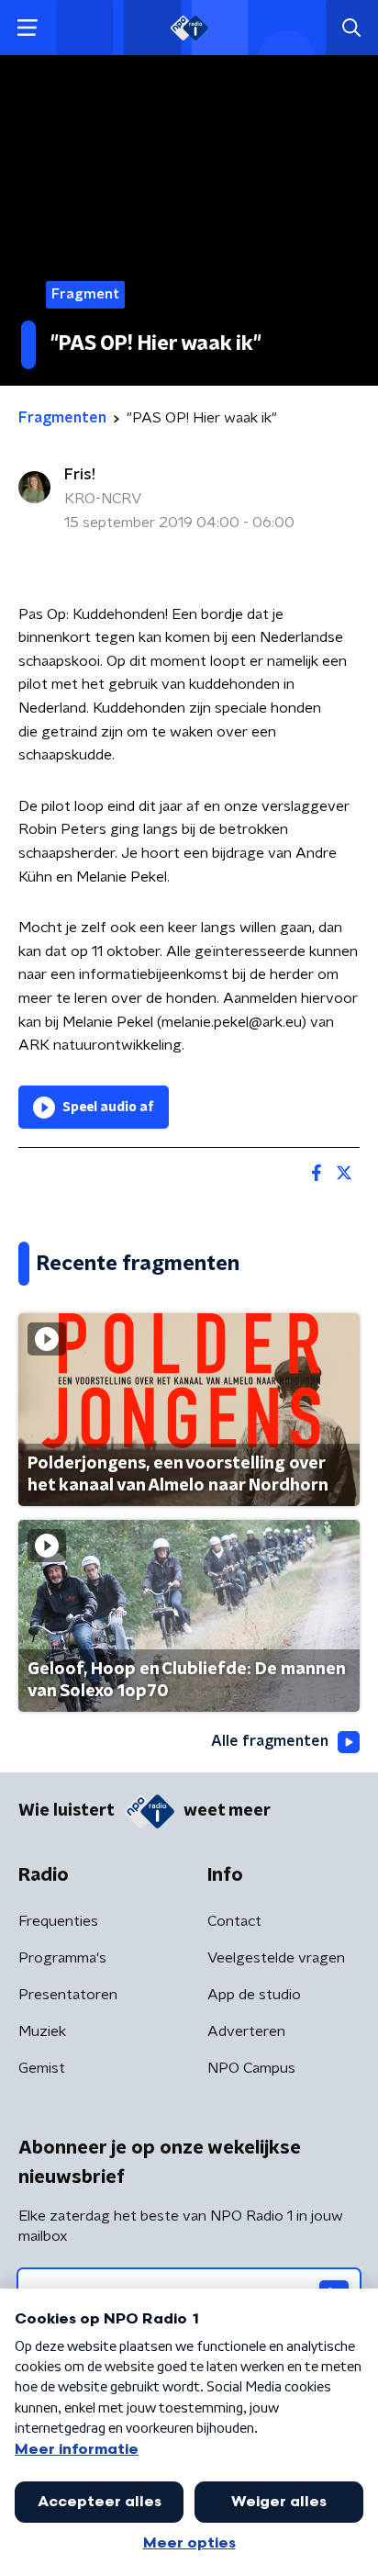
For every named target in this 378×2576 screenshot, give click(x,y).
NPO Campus (251, 2068)
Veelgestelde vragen (276, 1958)
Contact (234, 1921)
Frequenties (58, 1921)
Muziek (42, 2031)
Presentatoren (68, 1995)
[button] (27, 28)
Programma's (62, 1958)
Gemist (42, 2068)
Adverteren (246, 2031)
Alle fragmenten (270, 1741)
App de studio (254, 1995)
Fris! (80, 475)
